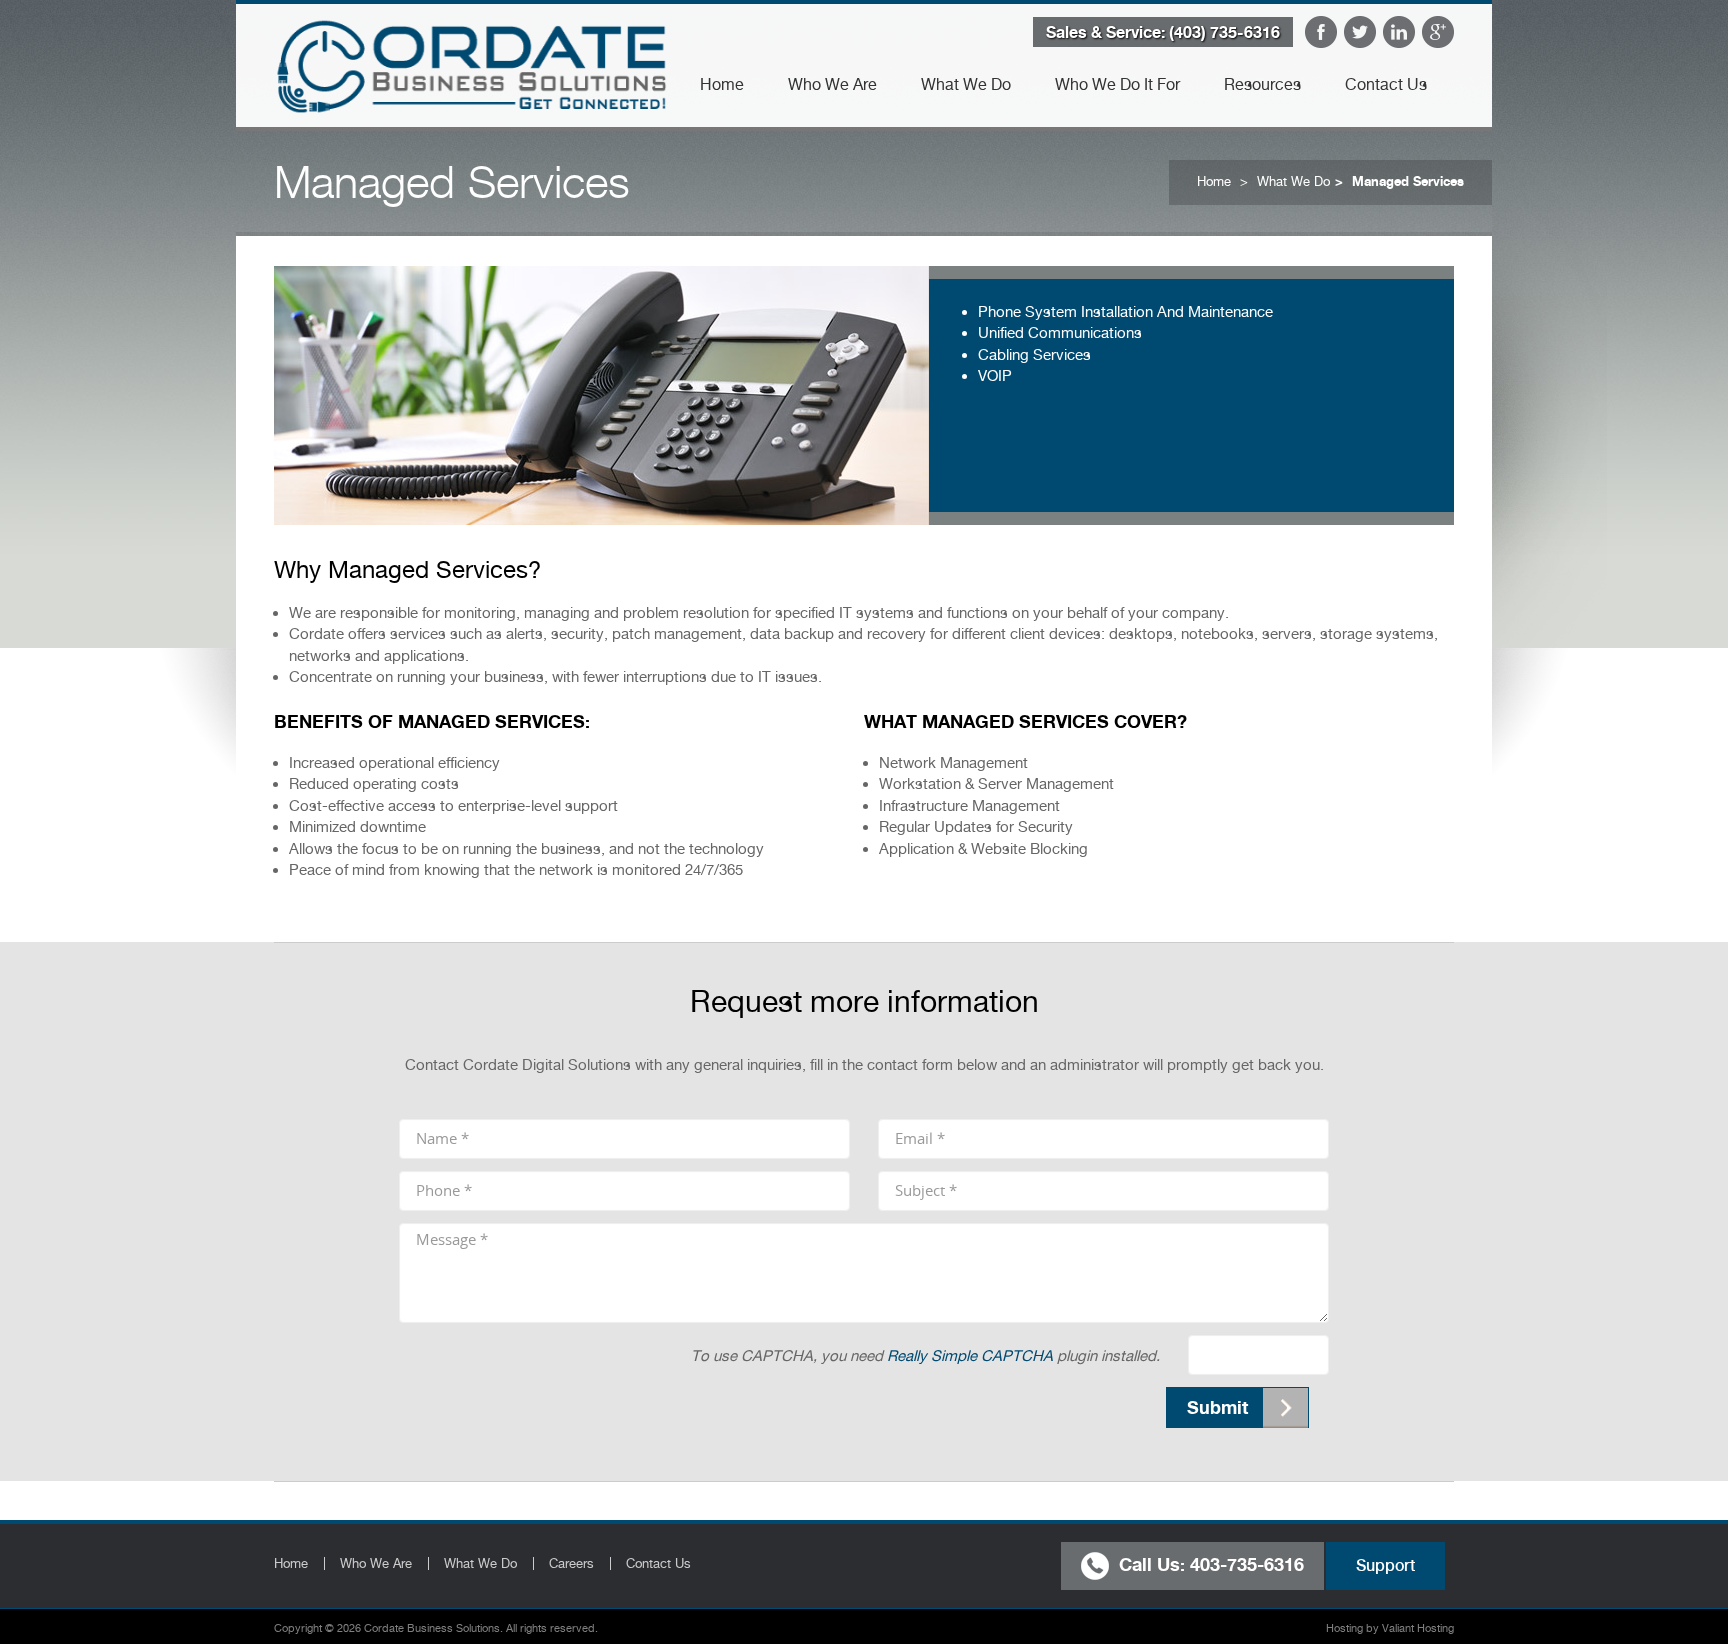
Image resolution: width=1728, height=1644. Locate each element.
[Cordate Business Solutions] (470, 64)
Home (722, 84)
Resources (1262, 84)
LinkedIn (1399, 32)
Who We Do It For (1117, 84)
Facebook (1321, 32)
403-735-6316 (1247, 1563)
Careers (571, 1563)
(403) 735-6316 (1224, 32)
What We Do (966, 84)
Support (1385, 1565)
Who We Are (832, 84)
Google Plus (1438, 32)
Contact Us (1386, 84)
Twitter (1360, 32)
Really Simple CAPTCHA (970, 1355)
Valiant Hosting (1418, 1628)
